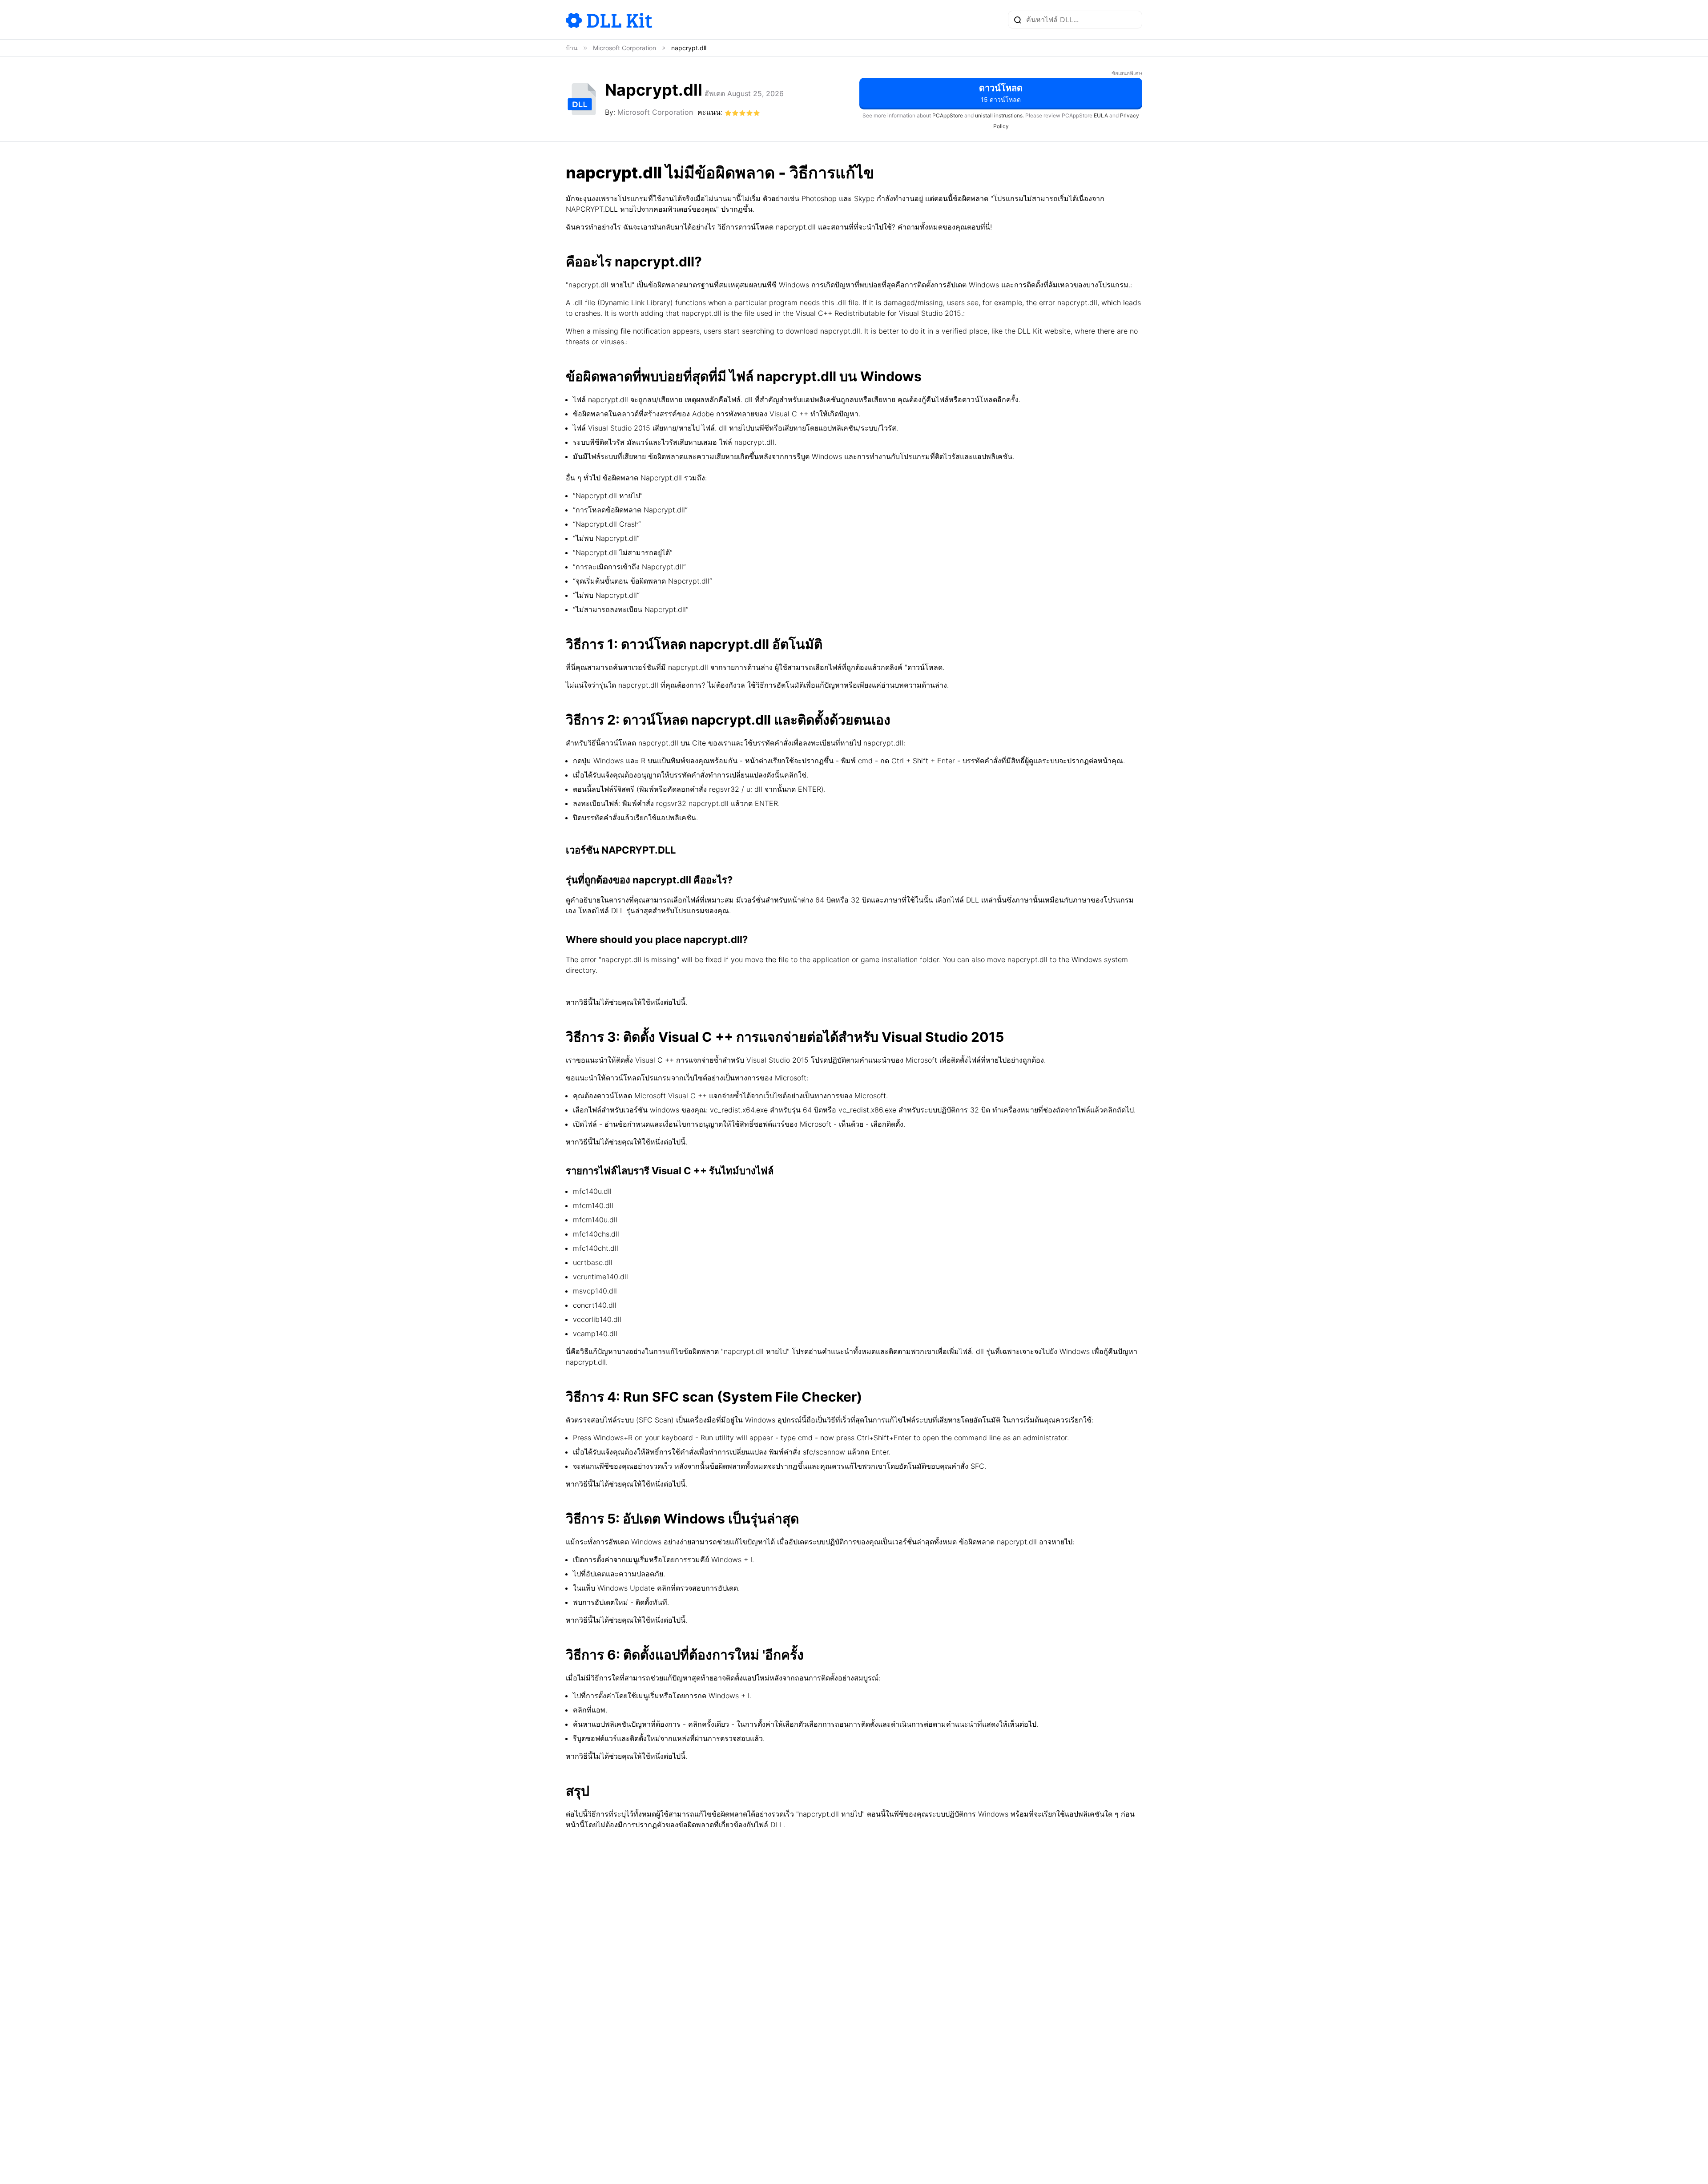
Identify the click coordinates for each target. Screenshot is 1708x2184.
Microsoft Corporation (655, 112)
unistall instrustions (999, 115)
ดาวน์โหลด (1001, 93)
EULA (1101, 115)
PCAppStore (948, 115)
